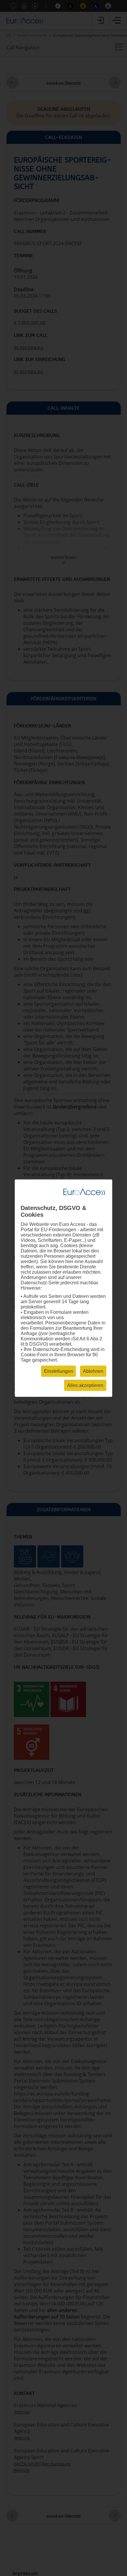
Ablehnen (93, 1371)
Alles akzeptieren (85, 1385)
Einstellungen (58, 1371)
